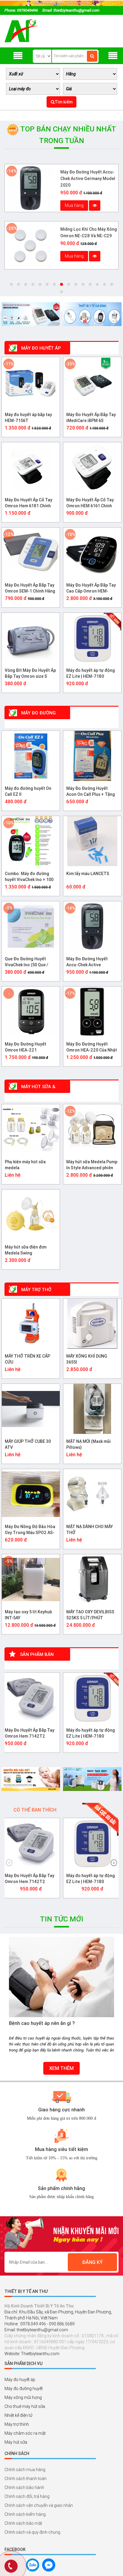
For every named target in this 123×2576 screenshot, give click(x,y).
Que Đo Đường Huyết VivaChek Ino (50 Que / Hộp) (27, 962)
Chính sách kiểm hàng (25, 2514)
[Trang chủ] (21, 31)
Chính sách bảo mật (23, 2523)
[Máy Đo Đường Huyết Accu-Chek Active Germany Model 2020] (30, 188)
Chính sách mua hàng (25, 2470)
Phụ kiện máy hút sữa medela (25, 1165)
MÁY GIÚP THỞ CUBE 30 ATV (28, 1444)
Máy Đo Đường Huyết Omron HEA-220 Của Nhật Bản (92, 1047)
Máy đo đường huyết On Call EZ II (28, 791)
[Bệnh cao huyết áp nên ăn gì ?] (61, 1977)
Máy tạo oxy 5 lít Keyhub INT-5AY (28, 1615)
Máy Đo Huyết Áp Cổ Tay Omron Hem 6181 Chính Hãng (29, 503)
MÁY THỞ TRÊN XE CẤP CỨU (27, 1359)
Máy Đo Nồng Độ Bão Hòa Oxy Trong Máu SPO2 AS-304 (30, 1530)
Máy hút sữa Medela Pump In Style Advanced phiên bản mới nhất (92, 1165)
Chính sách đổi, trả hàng (27, 2496)
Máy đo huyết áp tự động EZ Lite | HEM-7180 (91, 673)
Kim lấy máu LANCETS (88, 874)
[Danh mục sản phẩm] (113, 56)
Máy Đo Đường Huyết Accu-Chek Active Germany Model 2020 (88, 179)
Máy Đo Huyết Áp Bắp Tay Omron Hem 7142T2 (30, 1733)
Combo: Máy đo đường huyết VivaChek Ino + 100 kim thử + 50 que (29, 877)
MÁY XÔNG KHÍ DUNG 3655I (87, 1359)
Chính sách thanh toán (26, 2479)
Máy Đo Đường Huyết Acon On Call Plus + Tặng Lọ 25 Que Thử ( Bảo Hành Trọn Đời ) (92, 792)
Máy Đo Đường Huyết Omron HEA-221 (26, 1047)
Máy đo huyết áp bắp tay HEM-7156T (28, 418)
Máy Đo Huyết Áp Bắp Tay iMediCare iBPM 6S (91, 418)
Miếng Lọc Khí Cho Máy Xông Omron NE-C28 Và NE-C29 (89, 232)
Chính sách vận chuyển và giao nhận (39, 2505)
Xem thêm (61, 2068)
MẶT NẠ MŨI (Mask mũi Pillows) (89, 1444)
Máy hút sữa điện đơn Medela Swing (26, 1250)
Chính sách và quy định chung (32, 2532)
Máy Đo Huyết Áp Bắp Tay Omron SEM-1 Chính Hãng (30, 588)
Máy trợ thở (36, 1290)
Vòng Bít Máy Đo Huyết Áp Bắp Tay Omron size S (30, 673)
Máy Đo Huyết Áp (40, 348)
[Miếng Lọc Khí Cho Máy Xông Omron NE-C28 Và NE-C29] (30, 245)
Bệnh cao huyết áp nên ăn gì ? (42, 2023)
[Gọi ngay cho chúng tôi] (11, 2567)
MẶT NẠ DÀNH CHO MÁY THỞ (90, 1530)
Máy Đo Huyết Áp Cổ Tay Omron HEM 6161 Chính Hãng (90, 503)
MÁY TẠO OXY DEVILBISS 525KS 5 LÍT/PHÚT (90, 1615)
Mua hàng (74, 205)
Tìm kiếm (64, 102)
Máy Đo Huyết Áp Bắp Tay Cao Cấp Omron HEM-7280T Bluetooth (91, 588)
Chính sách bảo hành (24, 2487)
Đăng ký (92, 2262)
